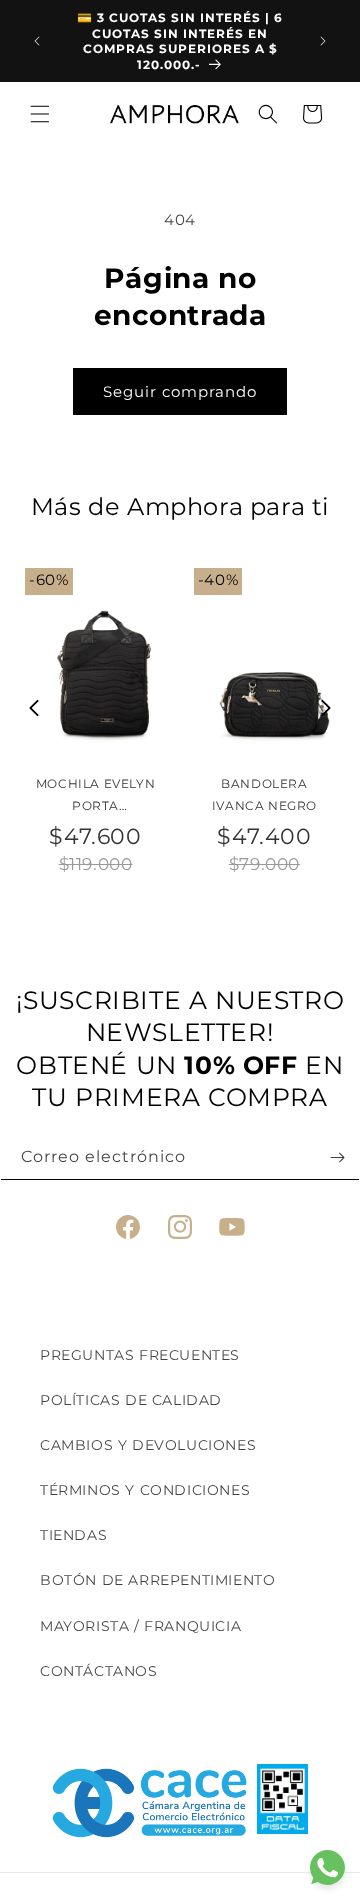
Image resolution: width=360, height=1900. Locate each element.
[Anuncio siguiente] (323, 41)
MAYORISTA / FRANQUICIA (140, 1626)
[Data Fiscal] (282, 1803)
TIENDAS (73, 1535)
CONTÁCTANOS (99, 1671)
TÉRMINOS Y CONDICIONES (145, 1490)
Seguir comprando (180, 391)
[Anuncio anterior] (37, 41)
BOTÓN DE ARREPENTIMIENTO (157, 1580)
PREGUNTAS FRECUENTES (140, 1355)
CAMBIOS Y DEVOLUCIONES (148, 1445)
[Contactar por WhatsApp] (327, 1867)
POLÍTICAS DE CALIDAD (131, 1400)
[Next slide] (326, 708)
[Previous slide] (34, 708)
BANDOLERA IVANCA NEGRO (264, 794)
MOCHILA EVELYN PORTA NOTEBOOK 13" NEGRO (95, 796)
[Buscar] (268, 114)
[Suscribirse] (337, 1157)
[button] (40, 114)
